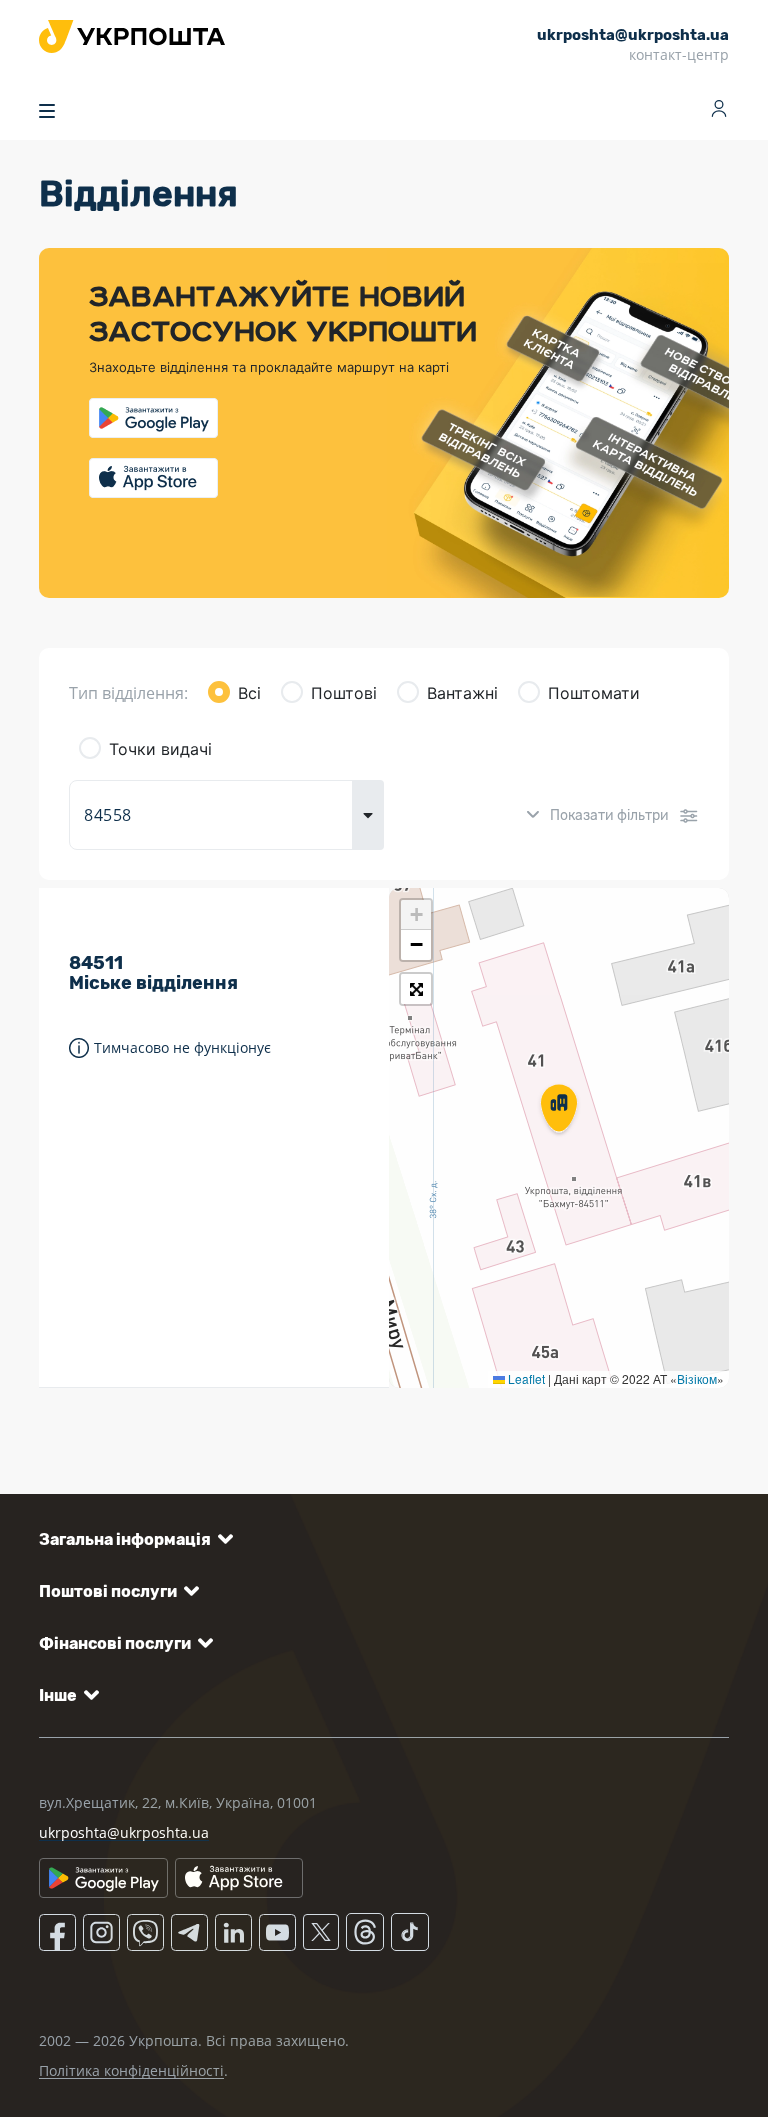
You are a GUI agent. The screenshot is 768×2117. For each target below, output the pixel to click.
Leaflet (525, 1378)
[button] (559, 1110)
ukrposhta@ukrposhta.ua (124, 1832)
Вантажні (462, 693)
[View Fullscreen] (416, 989)
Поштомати (594, 693)
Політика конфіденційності (131, 2070)
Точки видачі (160, 749)
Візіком (697, 1378)
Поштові (344, 693)
